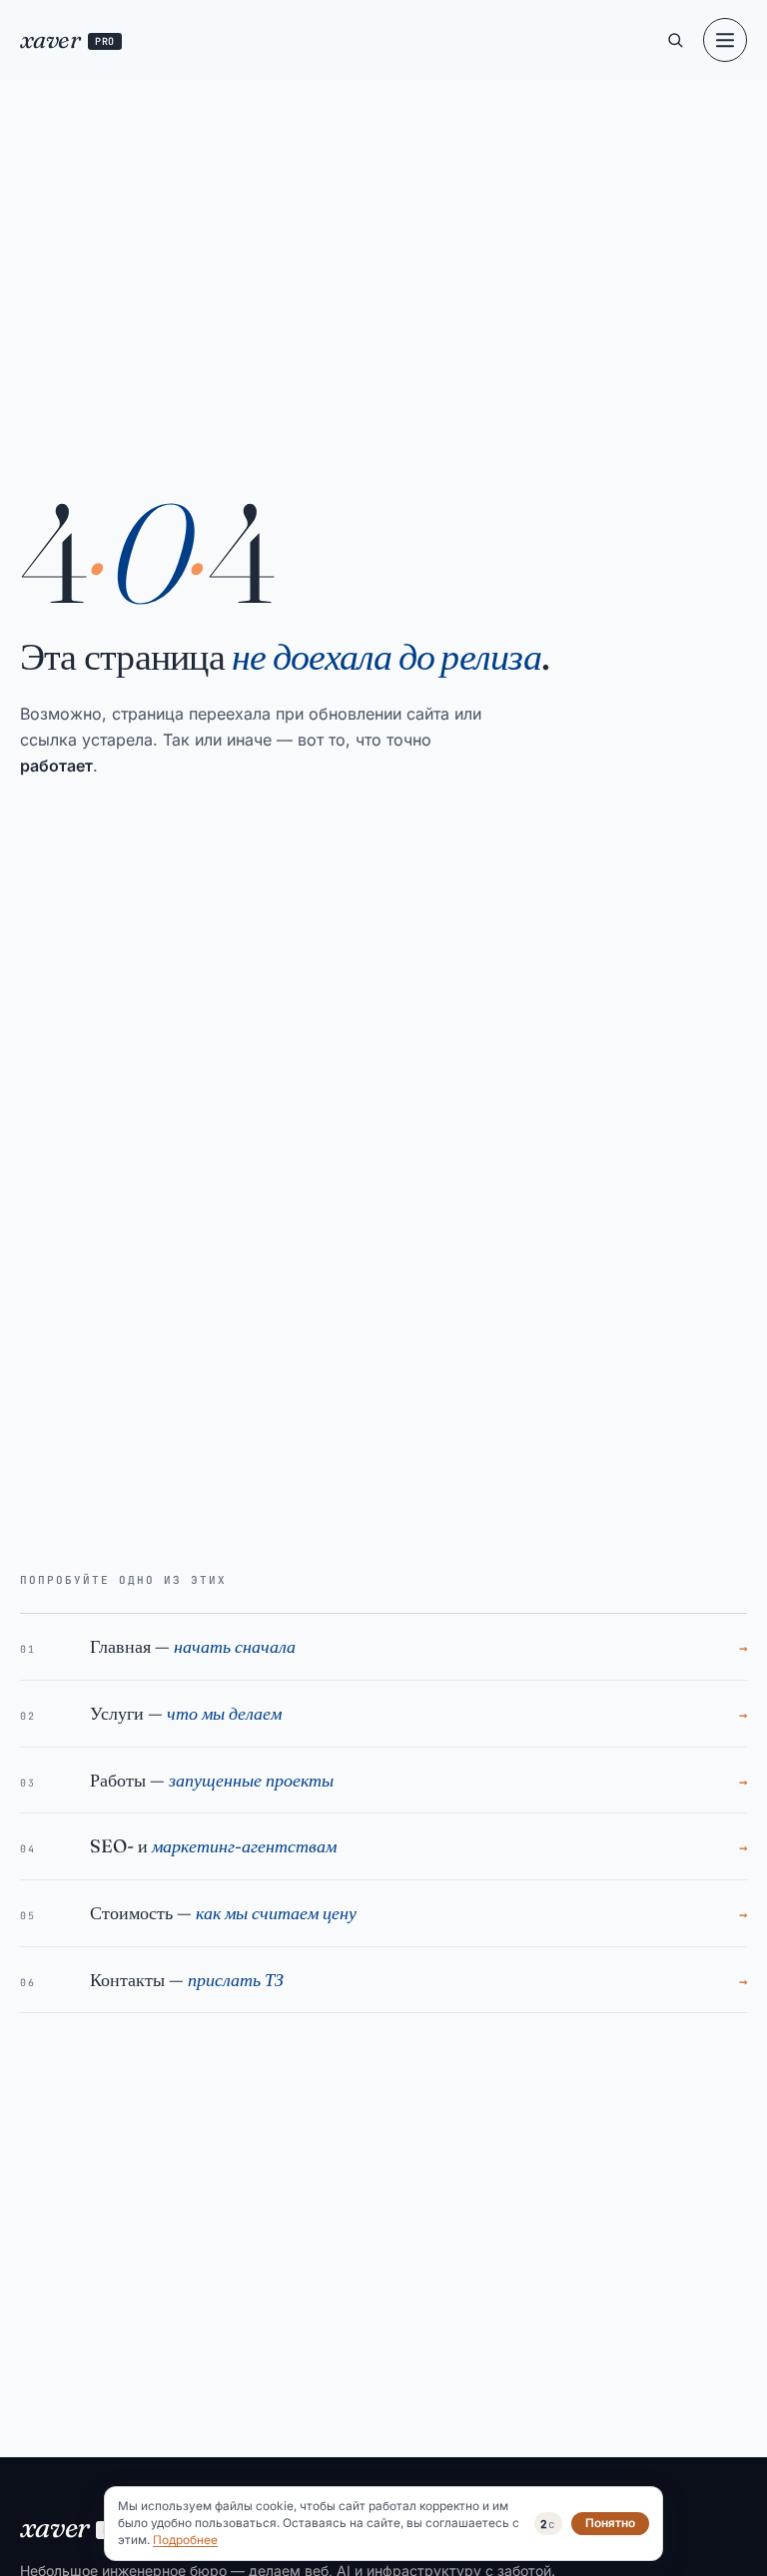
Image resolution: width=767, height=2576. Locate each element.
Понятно (610, 2523)
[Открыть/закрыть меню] (725, 40)
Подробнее (185, 2540)
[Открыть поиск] (675, 40)
